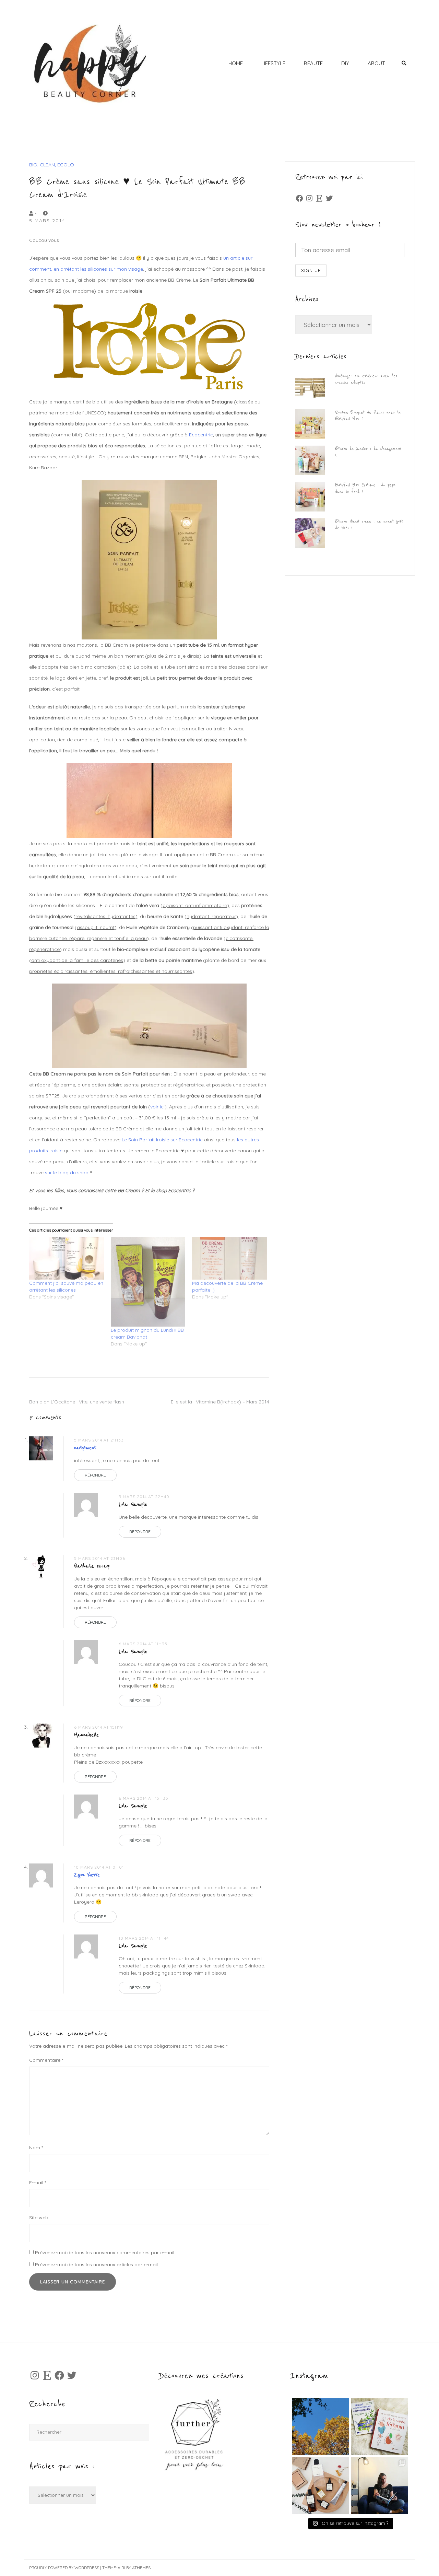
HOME (236, 63)
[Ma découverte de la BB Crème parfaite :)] (229, 1258)
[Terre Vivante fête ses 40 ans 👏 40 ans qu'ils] (379, 2426)
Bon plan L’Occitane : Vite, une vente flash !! (78, 1402)
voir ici (157, 1107)
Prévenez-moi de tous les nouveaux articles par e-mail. (97, 2265)
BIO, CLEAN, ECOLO (52, 165)
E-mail (38, 2183)
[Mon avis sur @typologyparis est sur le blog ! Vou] (320, 2485)
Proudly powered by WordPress (64, 2568)
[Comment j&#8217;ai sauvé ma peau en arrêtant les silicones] (67, 1258)
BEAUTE (313, 63)
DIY (345, 63)
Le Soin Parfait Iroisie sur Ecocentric (163, 1140)
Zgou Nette (87, 1875)
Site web (39, 2218)
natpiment (85, 1448)
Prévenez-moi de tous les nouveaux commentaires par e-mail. (105, 2252)
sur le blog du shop (67, 1173)
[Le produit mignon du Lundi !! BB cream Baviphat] (148, 1282)
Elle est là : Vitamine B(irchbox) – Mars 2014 (220, 1402)
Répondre (95, 1475)
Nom (36, 2148)
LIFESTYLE (273, 63)
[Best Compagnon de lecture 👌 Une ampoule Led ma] (379, 2485)
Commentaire (46, 2060)
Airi (121, 2568)
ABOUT (376, 63)
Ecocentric (201, 435)
